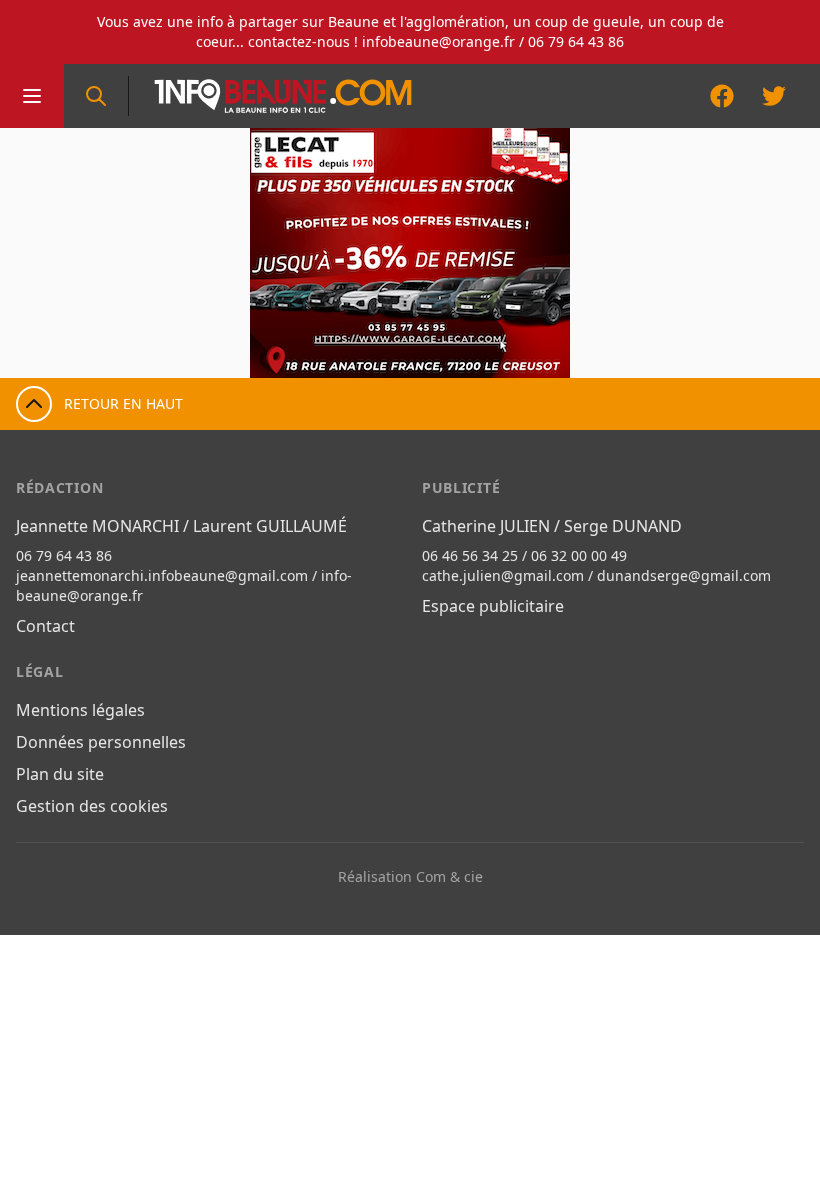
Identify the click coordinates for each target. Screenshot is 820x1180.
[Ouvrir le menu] (32, 96)
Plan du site (60, 774)
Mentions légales (80, 710)
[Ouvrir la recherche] (96, 96)
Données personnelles (101, 742)
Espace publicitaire (493, 606)
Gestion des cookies (92, 806)
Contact (45, 626)
